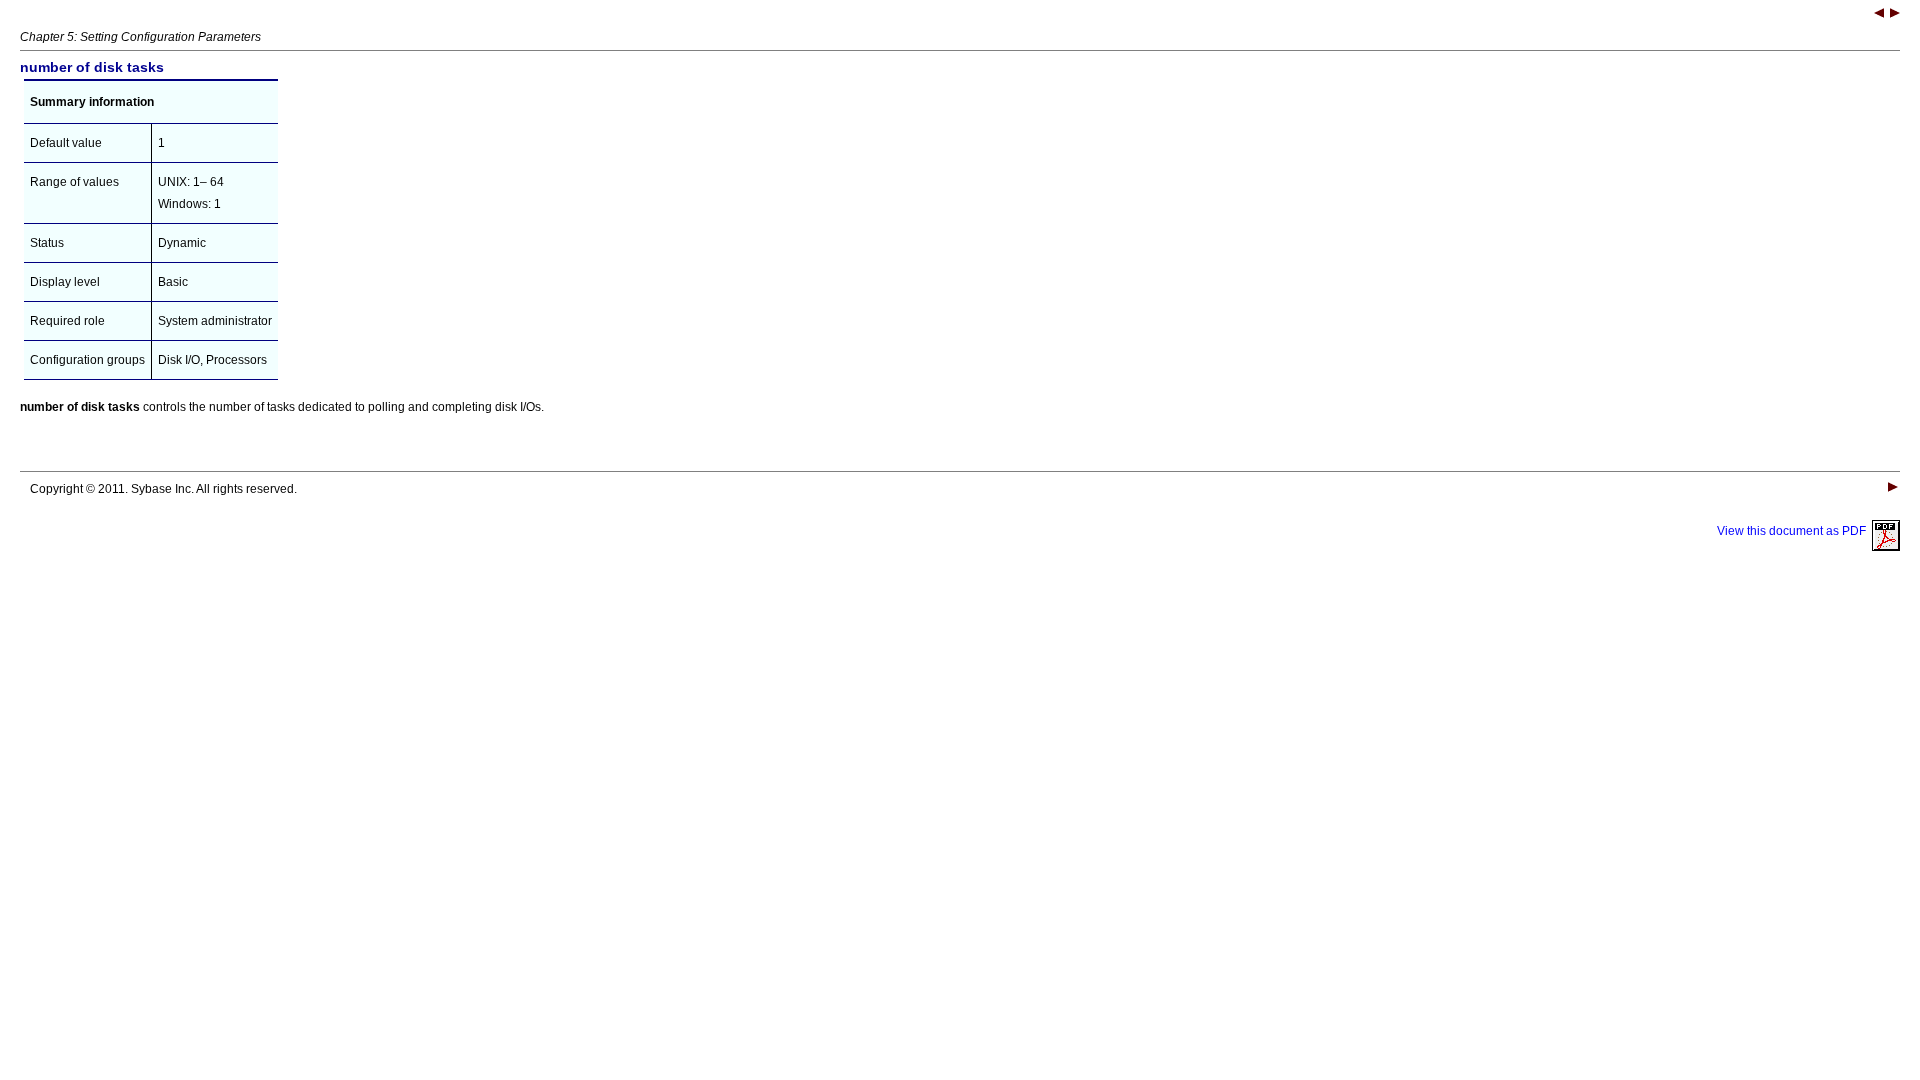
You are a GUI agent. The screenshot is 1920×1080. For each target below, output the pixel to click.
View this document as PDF (1794, 531)
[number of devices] (1879, 15)
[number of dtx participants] (1895, 15)
